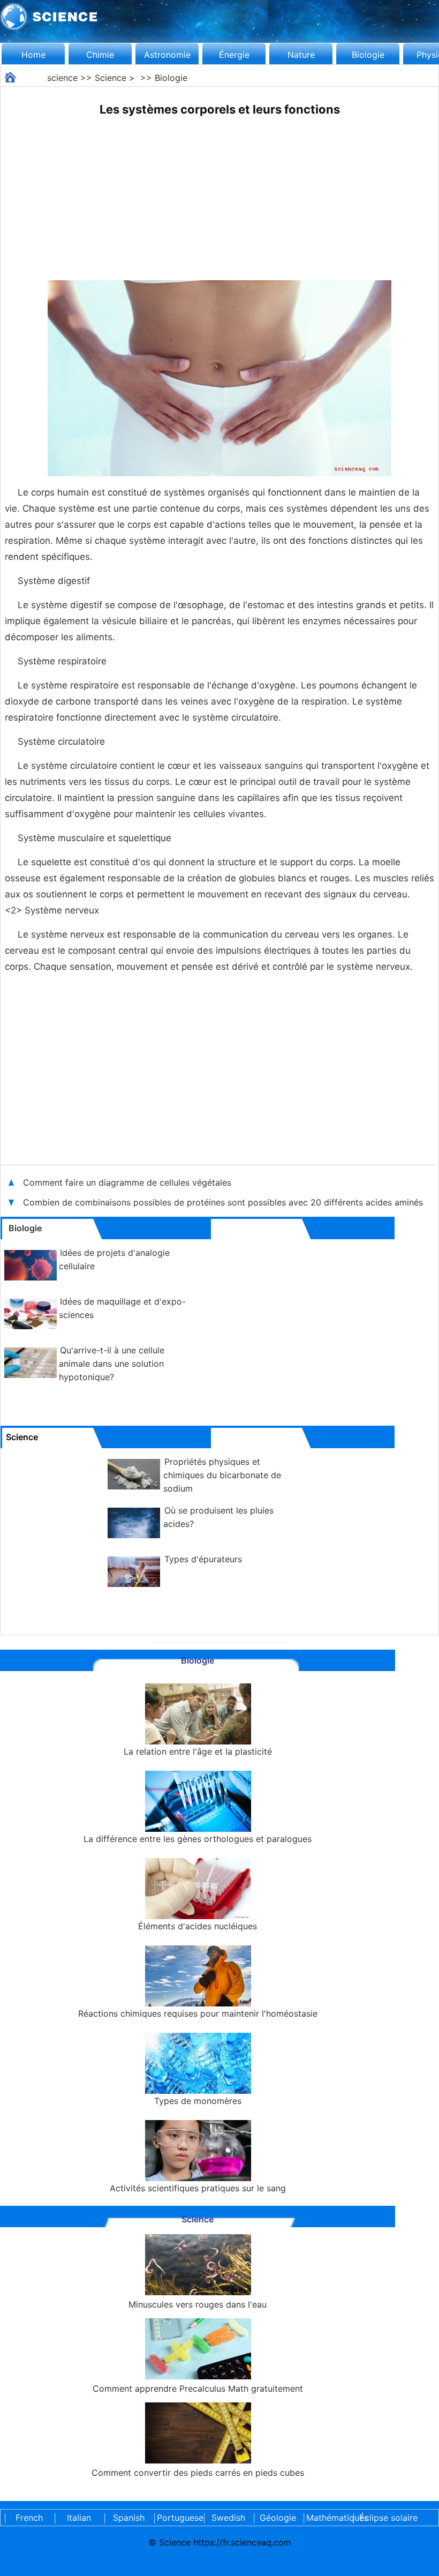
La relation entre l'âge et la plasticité (198, 1751)
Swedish (228, 2518)
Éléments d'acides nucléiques (198, 1926)
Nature (301, 55)
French (29, 2518)
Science (111, 78)
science (62, 78)
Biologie (368, 55)
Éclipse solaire (388, 2518)
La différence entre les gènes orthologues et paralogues (198, 1839)
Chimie (100, 55)
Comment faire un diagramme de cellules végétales (128, 1182)
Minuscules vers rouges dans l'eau (198, 2304)
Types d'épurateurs (203, 1559)
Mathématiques (328, 2518)
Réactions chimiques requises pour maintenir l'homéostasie (198, 2013)
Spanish (129, 2518)
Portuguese (178, 2518)
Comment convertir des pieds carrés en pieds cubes (198, 2473)
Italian (79, 2518)
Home (33, 55)
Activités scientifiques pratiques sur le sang (198, 2188)
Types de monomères (198, 2101)
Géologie (278, 2518)
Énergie (234, 55)
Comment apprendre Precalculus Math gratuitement (198, 2388)
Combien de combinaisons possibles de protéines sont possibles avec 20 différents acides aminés (224, 1202)
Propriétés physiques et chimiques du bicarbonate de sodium (222, 1475)
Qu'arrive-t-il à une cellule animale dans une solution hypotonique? (112, 1364)
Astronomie (167, 55)
